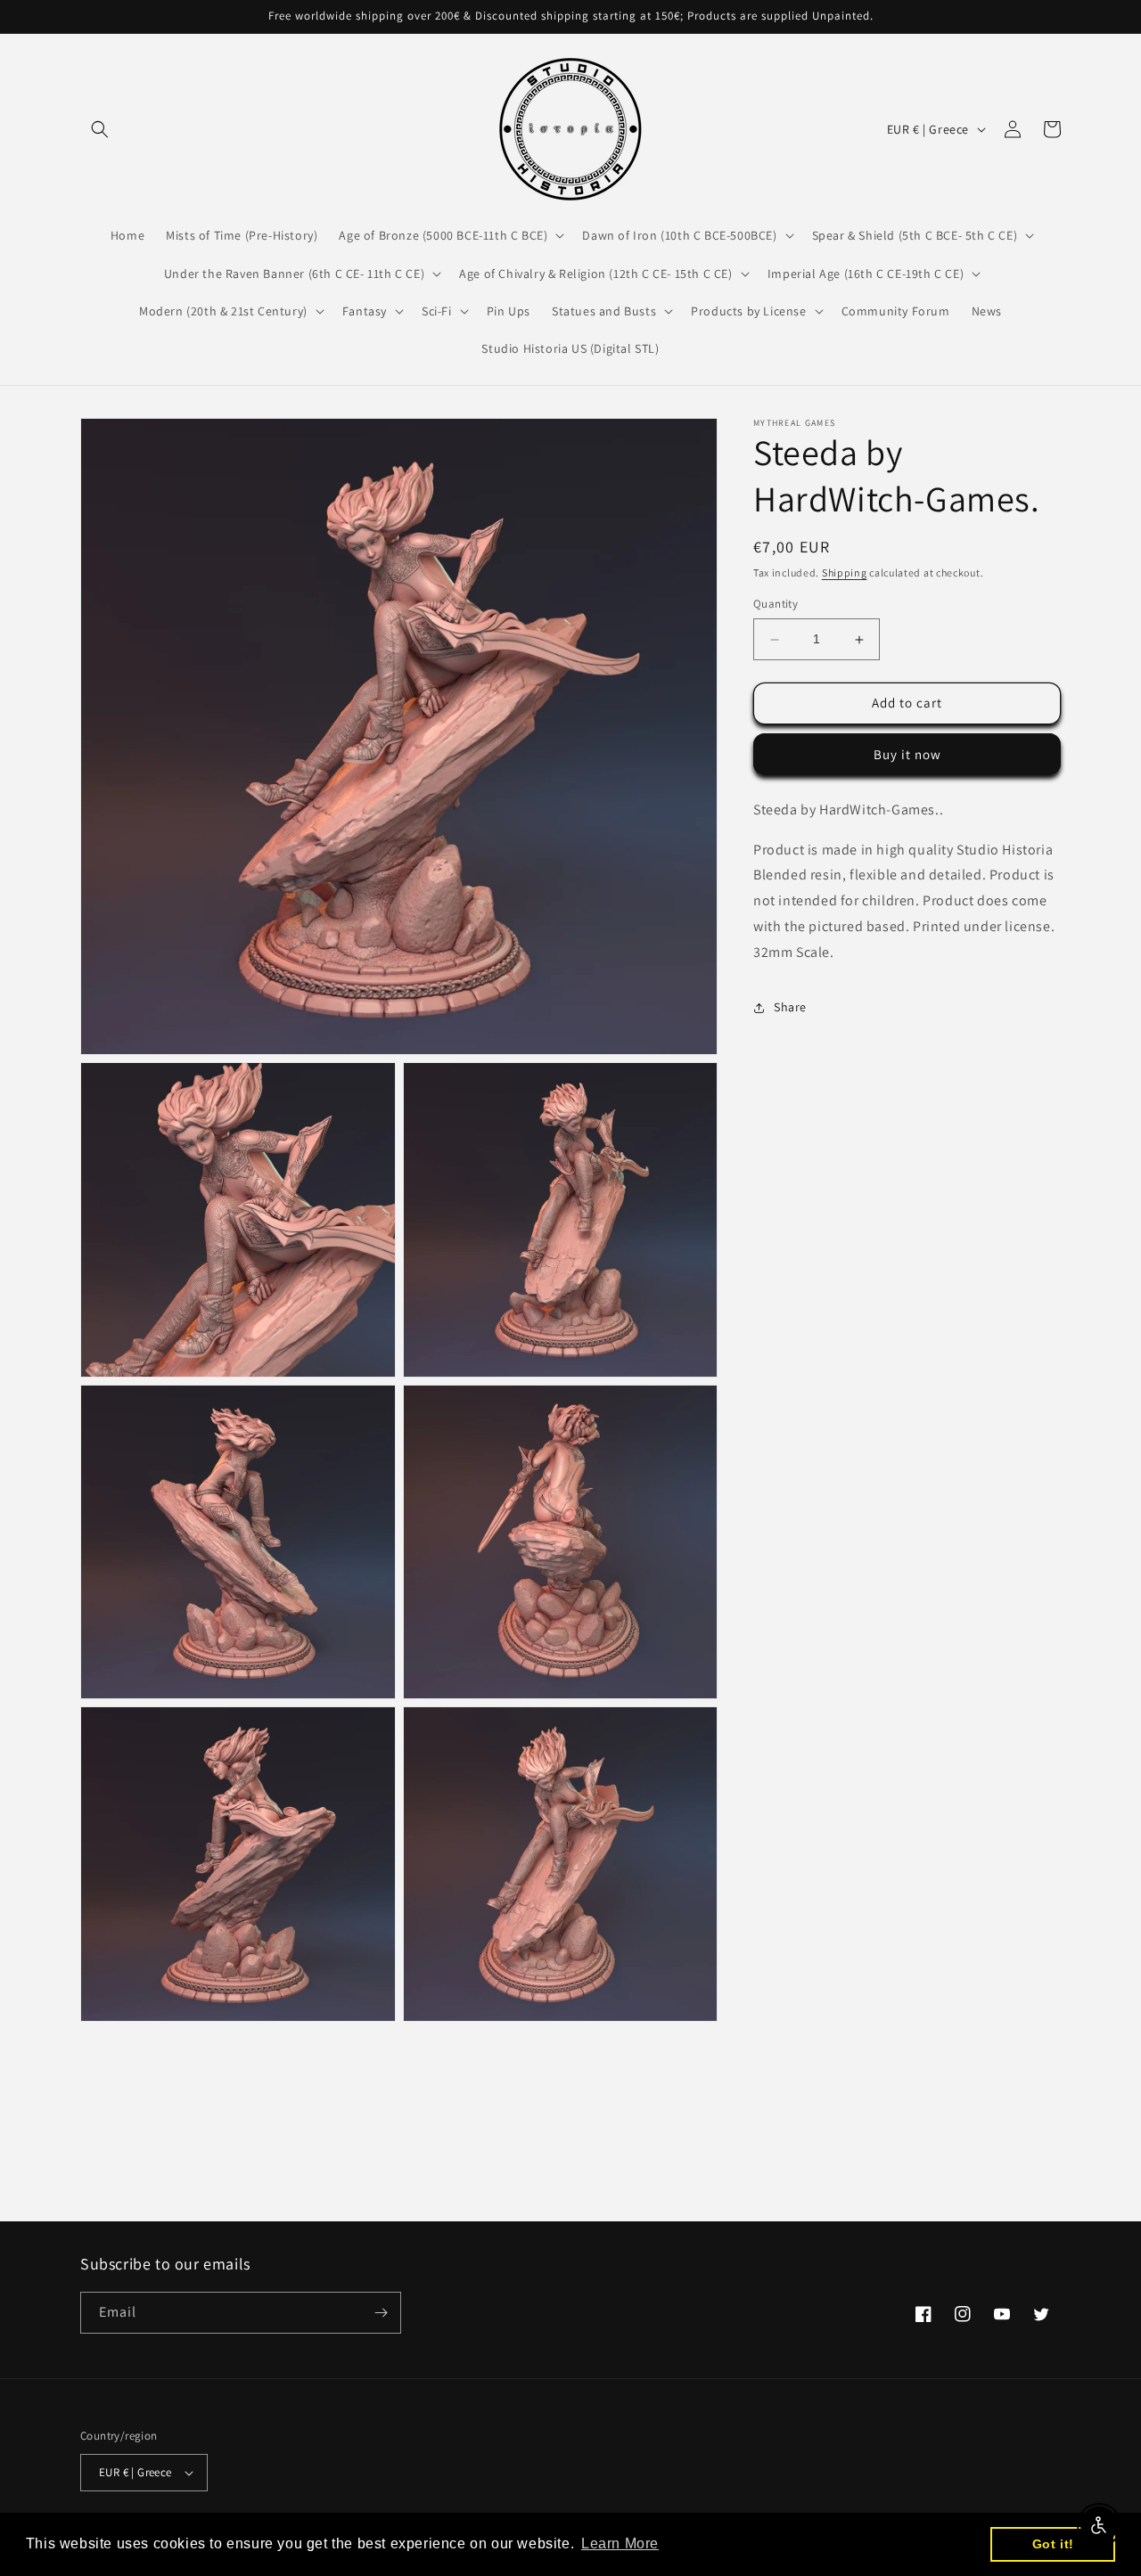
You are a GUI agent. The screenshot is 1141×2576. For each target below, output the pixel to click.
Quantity (776, 605)
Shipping (845, 572)
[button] (100, 129)
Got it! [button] (1053, 2544)
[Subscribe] (381, 2313)
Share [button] (790, 1007)
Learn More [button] (620, 2543)
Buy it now (907, 754)
